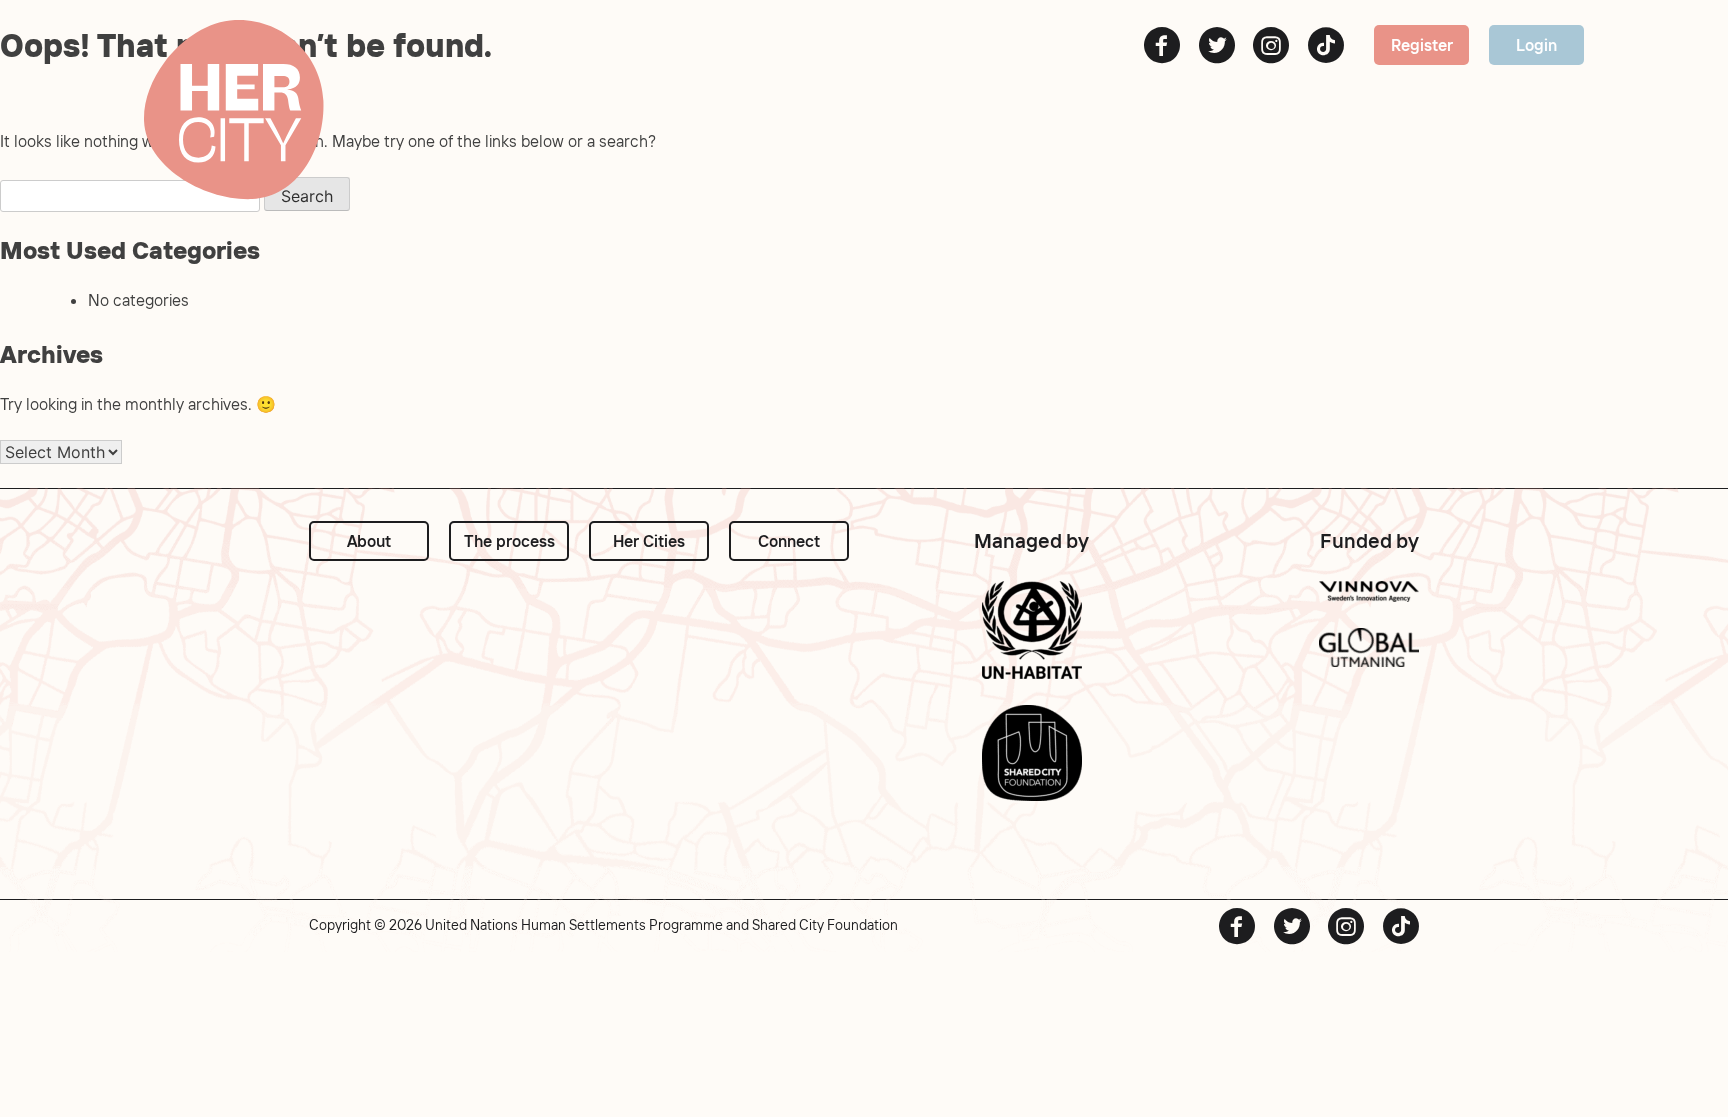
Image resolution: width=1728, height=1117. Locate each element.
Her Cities (649, 541)
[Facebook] (1162, 45)
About (369, 541)
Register (1422, 45)
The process (509, 541)
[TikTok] (1326, 45)
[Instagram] (1271, 45)
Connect (789, 541)
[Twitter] (1217, 45)
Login (1536, 45)
